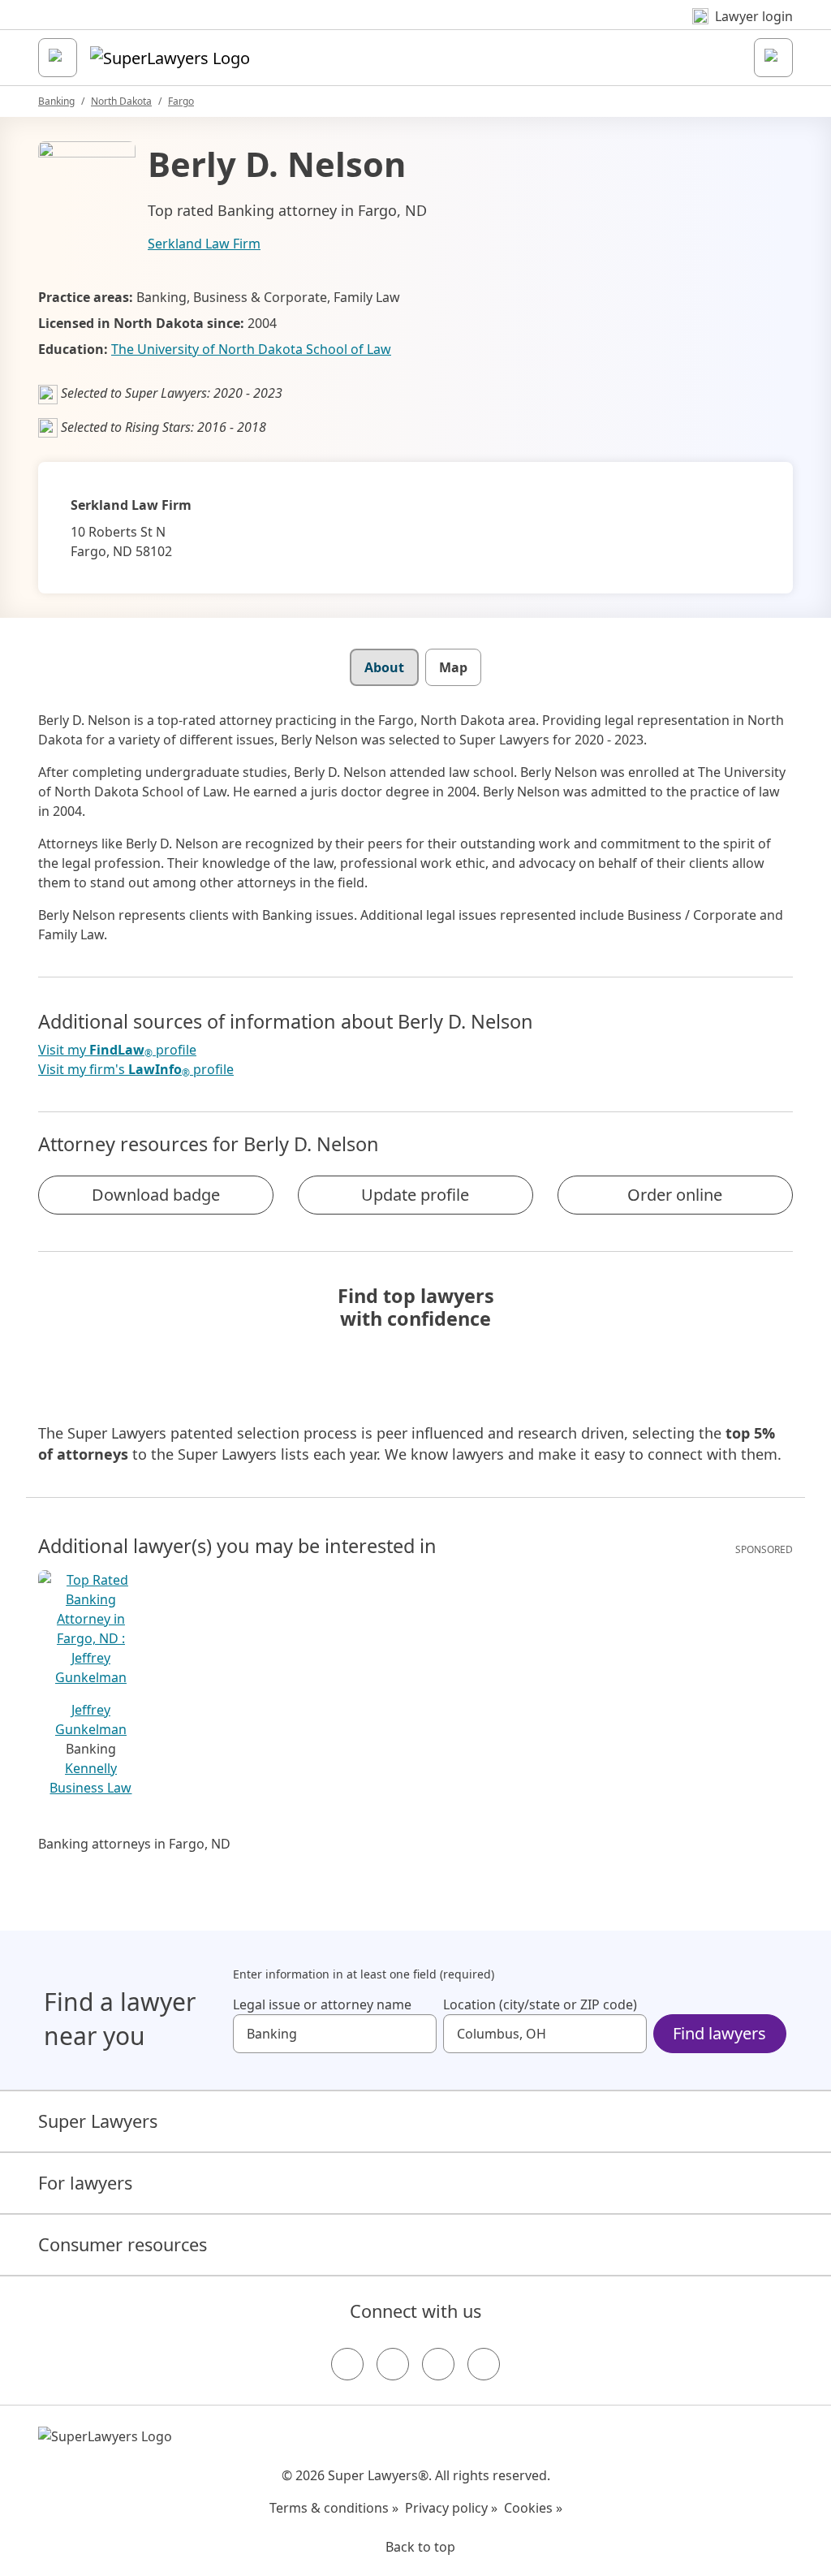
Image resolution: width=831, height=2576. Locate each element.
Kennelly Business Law (90, 1778)
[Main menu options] (58, 58)
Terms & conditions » (334, 2508)
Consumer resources (123, 2244)
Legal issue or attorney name (322, 2004)
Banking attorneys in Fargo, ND (134, 1844)
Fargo (181, 101)
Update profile (415, 1195)
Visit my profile (117, 1050)
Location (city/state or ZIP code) (540, 2004)
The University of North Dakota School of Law (251, 349)
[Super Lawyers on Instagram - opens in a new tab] (393, 2364)
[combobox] (335, 2034)
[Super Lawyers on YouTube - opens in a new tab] (438, 2364)
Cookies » (533, 2508)
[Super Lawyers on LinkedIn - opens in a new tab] (484, 2364)
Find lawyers (719, 2033)
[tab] (384, 667)
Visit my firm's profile (136, 1070)
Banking (56, 101)
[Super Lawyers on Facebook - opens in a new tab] (347, 2364)
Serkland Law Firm (204, 244)
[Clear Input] (417, 2034)
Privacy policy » (451, 2508)
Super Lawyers (98, 2121)
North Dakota (121, 101)
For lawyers (85, 2183)
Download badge (156, 1195)
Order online (675, 1195)
